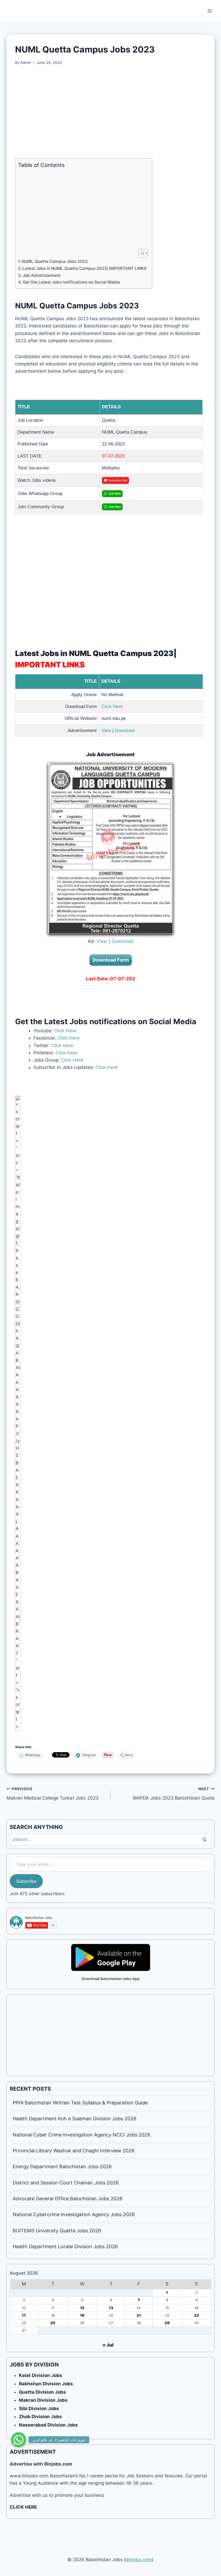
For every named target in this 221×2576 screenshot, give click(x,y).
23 (196, 2315)
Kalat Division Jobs (41, 2375)
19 (82, 2315)
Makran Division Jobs (43, 2400)
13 (111, 2308)
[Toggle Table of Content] (141, 253)
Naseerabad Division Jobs (48, 2425)
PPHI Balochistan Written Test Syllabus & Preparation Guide (80, 2103)
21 (139, 2315)
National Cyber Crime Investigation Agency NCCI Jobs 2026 (82, 2135)
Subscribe (26, 1881)
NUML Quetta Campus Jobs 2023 (55, 261)
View (106, 731)
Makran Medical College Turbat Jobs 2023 (53, 1794)
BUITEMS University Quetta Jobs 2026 (57, 2231)
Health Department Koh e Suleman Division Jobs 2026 (75, 2119)
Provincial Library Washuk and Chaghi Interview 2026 (74, 2151)
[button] (19, 2440)
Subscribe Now (118, 480)
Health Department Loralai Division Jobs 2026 (65, 2246)
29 (167, 2323)
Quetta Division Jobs (42, 2392)
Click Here (112, 707)
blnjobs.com (139, 2560)
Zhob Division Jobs (40, 2417)
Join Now (115, 494)
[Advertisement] (110, 112)
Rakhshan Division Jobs (46, 2384)
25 (53, 2323)
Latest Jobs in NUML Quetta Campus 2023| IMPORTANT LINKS (84, 268)
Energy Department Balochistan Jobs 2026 (62, 2167)
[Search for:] (110, 1839)
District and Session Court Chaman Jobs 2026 (66, 2183)
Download (125, 731)
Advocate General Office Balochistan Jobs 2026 (68, 2199)
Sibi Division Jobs (39, 2408)
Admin (26, 62)
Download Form (111, 960)
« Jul (108, 2345)
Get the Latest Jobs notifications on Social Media (71, 282)
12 (82, 2308)
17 (24, 2315)
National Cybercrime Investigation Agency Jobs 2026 (74, 2214)
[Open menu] (210, 11)
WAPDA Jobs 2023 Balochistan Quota (174, 1794)
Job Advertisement (42, 275)
